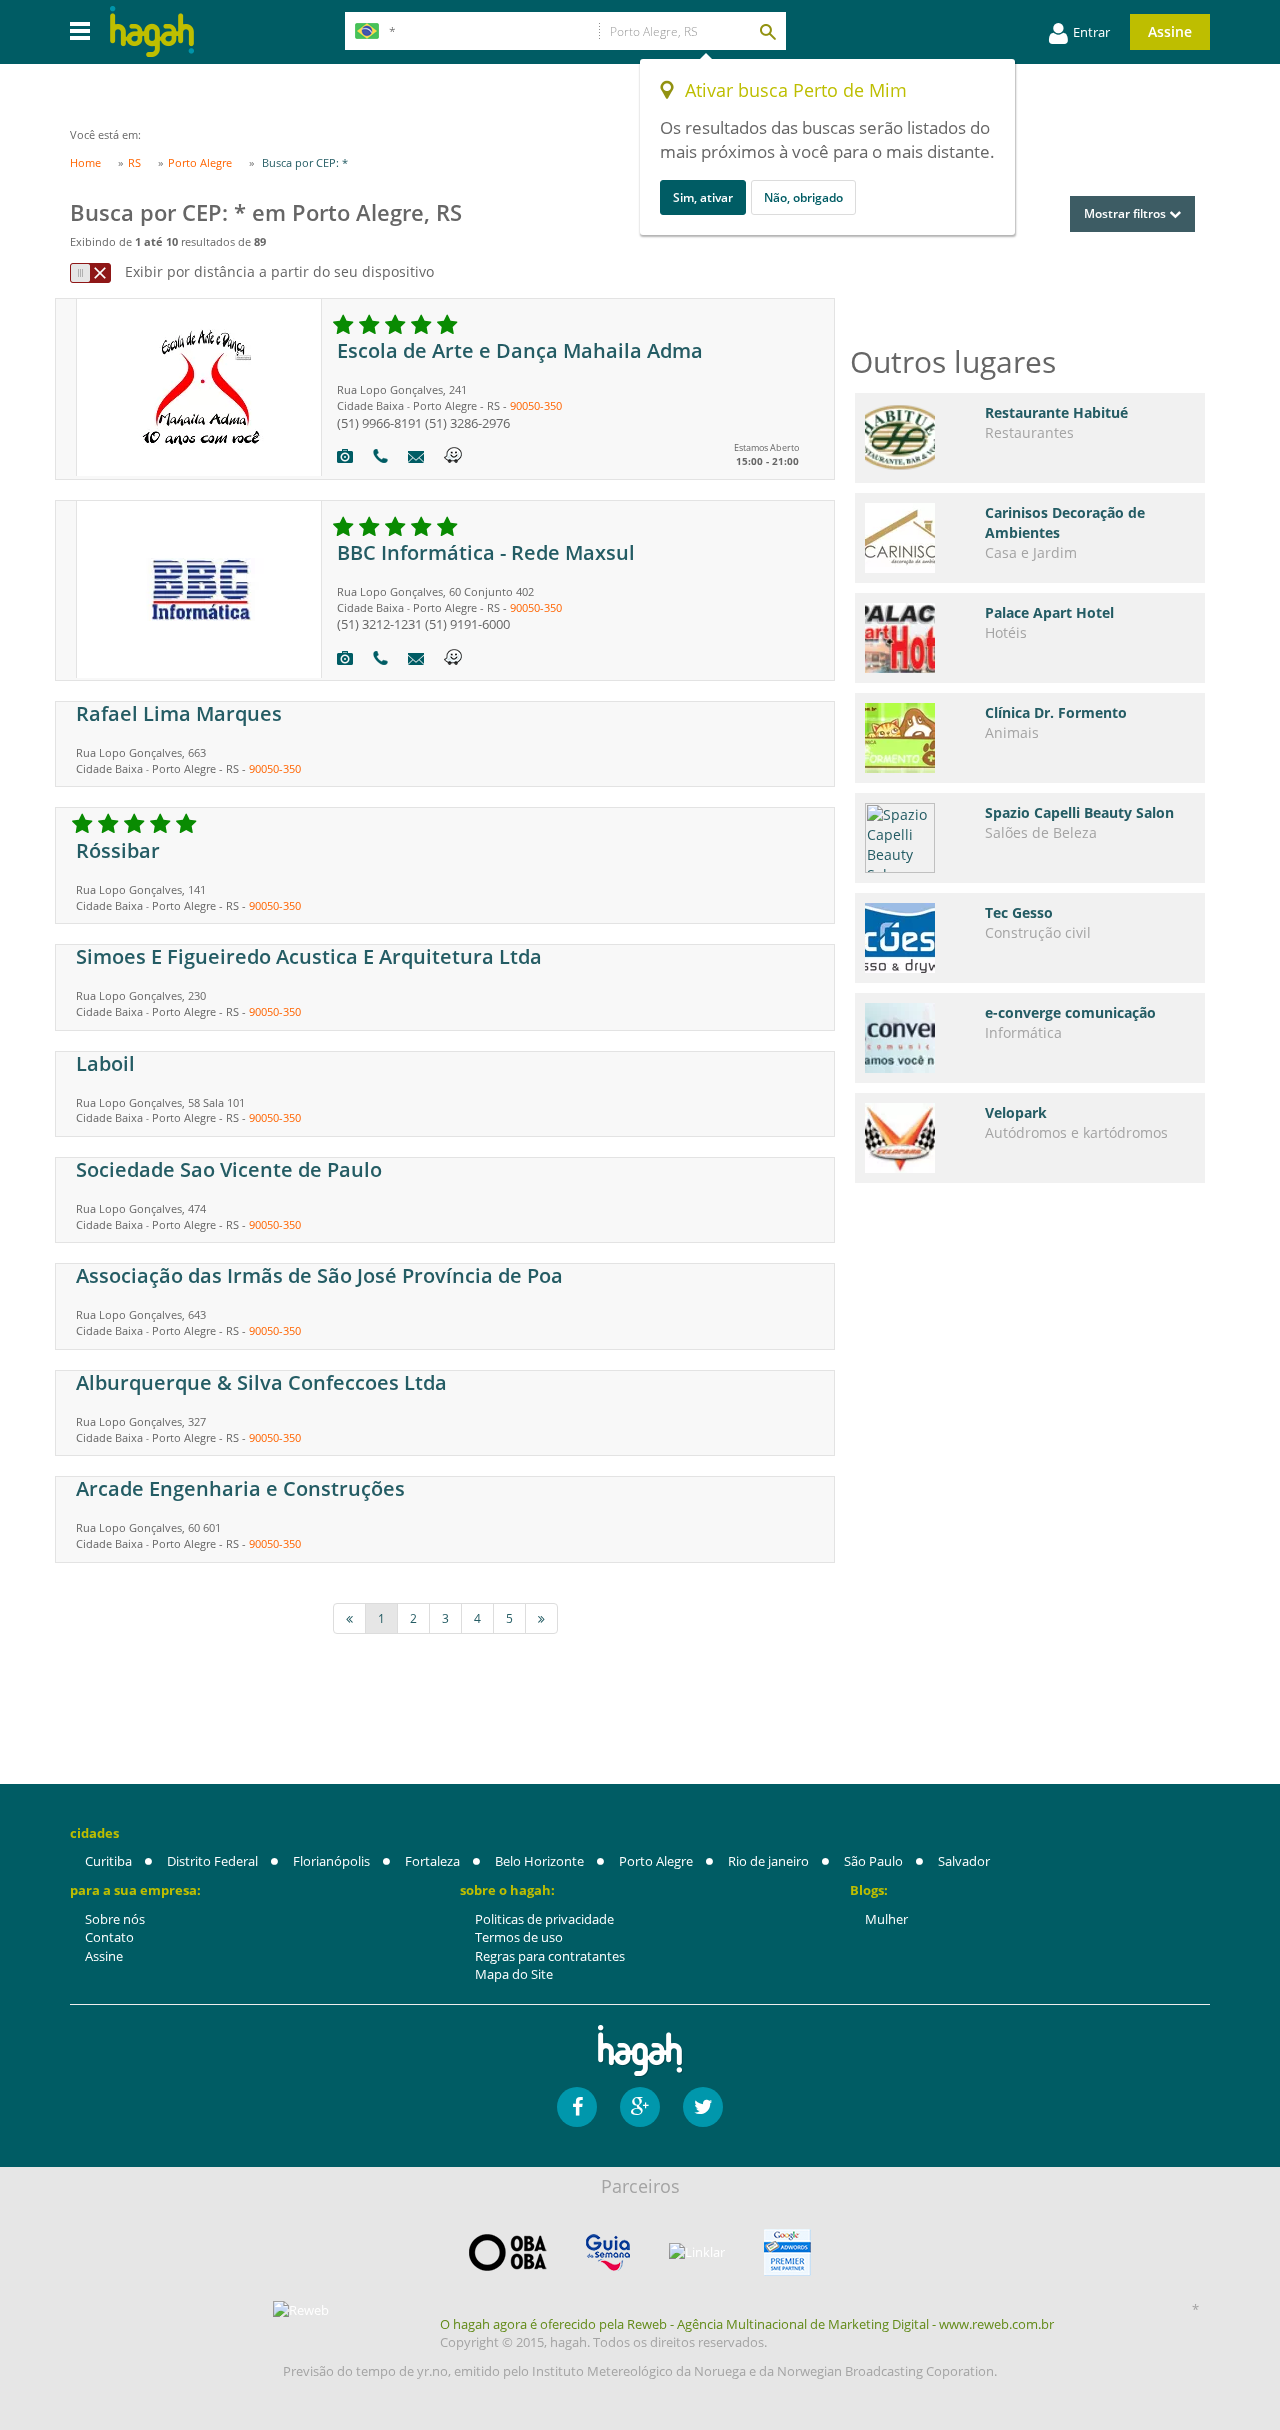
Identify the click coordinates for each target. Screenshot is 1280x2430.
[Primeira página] (349, 1618)
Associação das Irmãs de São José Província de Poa (319, 1275)
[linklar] (697, 2252)
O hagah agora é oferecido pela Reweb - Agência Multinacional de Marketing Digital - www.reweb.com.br (747, 2324)
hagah (152, 31)
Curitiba (108, 1861)
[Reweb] (302, 2310)
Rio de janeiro (768, 1861)
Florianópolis (331, 1861)
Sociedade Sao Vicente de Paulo (229, 1169)
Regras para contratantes (550, 1956)
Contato (109, 1937)
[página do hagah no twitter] (703, 2107)
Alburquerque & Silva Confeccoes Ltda (261, 1382)
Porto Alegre (656, 1861)
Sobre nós (115, 1919)
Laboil (105, 1063)
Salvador (964, 1861)
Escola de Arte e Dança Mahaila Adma (520, 350)
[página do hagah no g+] (640, 2107)
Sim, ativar (703, 197)
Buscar (767, 31)
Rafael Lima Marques (179, 713)
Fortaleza (432, 1861)
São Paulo (873, 1861)
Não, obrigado (803, 197)
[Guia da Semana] (608, 2252)
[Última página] (541, 1618)
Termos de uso (519, 1937)
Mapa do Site (514, 1974)
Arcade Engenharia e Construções (240, 1488)
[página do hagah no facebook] (577, 2107)
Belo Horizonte (539, 1861)
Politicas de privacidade (544, 1919)
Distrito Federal (212, 1861)
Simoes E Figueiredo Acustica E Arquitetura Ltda (309, 956)
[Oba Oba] (508, 2252)
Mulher (886, 1919)
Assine (1170, 31)
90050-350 (536, 405)
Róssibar (118, 850)
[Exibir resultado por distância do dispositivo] (90, 273)
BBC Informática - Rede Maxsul (486, 552)
